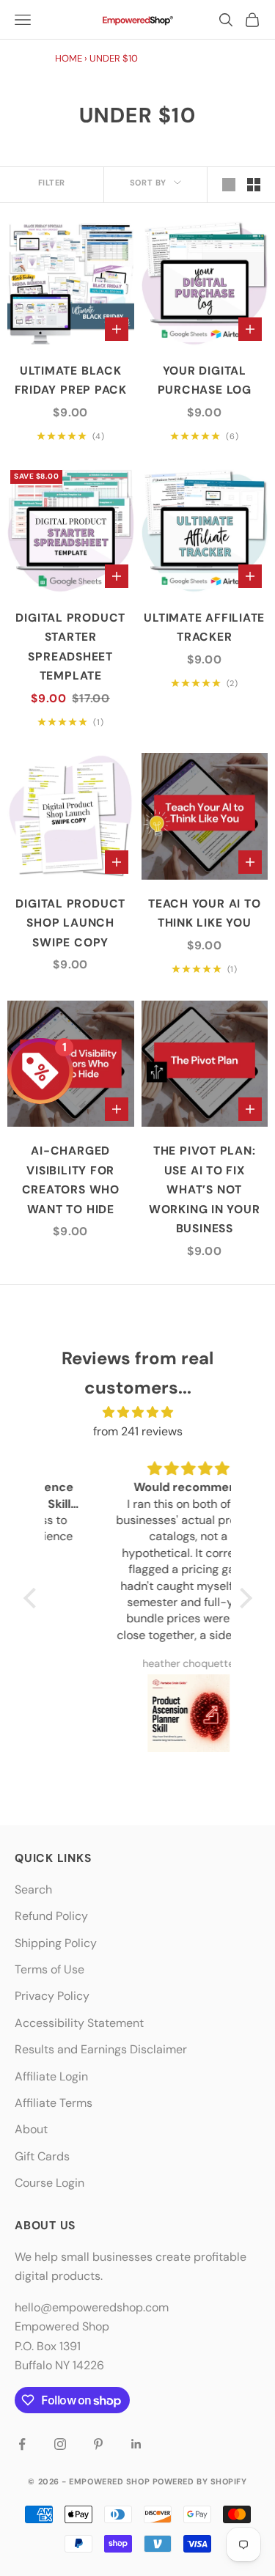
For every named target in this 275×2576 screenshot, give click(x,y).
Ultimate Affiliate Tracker (204, 628)
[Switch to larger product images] (229, 185)
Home (69, 58)
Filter (52, 183)
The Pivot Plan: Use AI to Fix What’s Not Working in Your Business (205, 1190)
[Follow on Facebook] (22, 2444)
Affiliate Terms (54, 2103)
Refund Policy (51, 1916)
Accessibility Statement (79, 2023)
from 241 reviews (138, 1431)
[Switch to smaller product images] (254, 185)
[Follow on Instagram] (60, 2444)
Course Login (49, 2183)
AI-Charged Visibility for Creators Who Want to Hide (71, 1180)
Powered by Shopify (200, 2481)
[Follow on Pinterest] (98, 2444)
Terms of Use (49, 1969)
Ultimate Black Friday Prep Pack (71, 381)
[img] (138, 1412)
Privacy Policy (52, 1996)
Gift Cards (42, 2156)
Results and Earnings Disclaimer (101, 2049)
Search (33, 1889)
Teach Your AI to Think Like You (204, 914)
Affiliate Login (51, 2076)
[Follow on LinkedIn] (136, 2444)
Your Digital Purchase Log (205, 381)
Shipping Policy (56, 1943)
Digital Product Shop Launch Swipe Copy (70, 923)
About (31, 2129)
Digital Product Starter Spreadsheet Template (70, 647)
